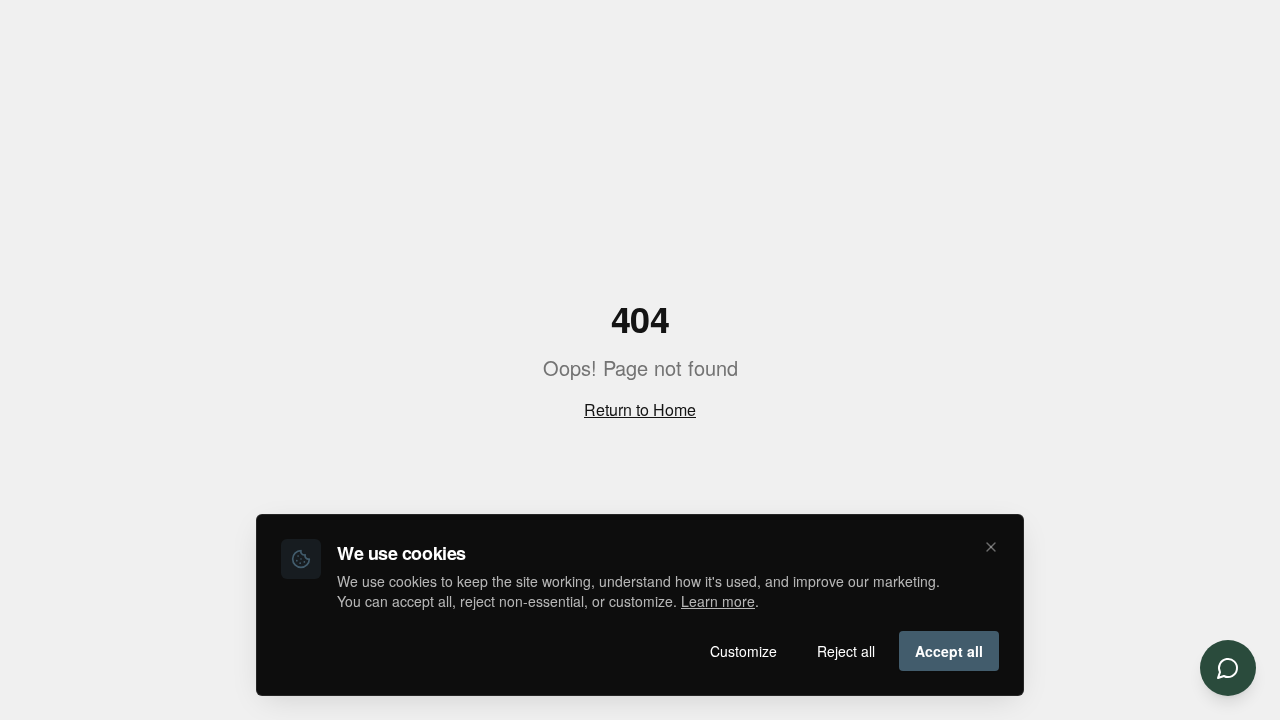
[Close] (991, 547)
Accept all (949, 651)
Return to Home (640, 409)
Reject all (846, 651)
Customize (743, 651)
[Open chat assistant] (1228, 668)
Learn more (718, 601)
